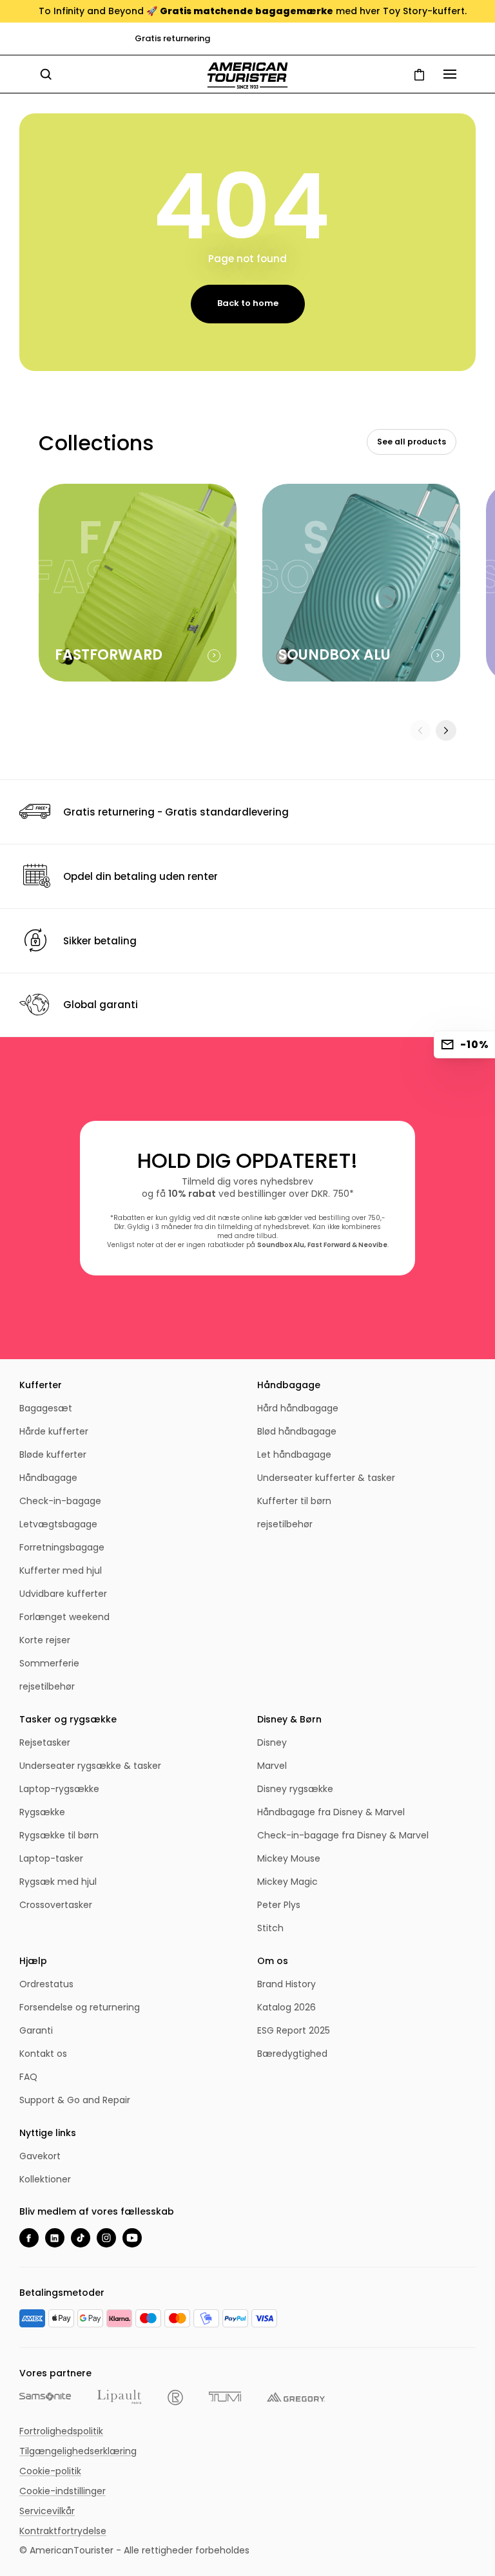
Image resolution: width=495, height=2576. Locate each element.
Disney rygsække (295, 1789)
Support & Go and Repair (75, 2100)
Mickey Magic (287, 1882)
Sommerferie (49, 1663)
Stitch (270, 1928)
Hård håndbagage (298, 1408)
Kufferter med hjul (61, 1570)
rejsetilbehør (47, 1686)
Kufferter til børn (294, 1501)
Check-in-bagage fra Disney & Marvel (343, 1835)
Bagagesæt (46, 1408)
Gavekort (40, 2156)
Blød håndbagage (297, 1431)
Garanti (36, 2030)
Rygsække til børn (59, 1835)
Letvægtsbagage (58, 1524)
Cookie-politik (50, 2471)
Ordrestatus (46, 1984)
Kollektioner (45, 2179)
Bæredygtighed (292, 2054)
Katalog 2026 (286, 2007)
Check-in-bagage (60, 1501)
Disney (272, 1742)
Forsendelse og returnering (80, 2007)
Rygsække (42, 1812)
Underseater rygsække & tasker (90, 1766)
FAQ (28, 2077)
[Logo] (247, 76)
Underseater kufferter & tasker (326, 1478)
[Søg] (46, 74)
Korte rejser (45, 1640)
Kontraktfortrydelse (63, 2531)
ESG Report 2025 (294, 2030)
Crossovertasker (56, 1905)
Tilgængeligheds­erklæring (78, 2451)
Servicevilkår (47, 2511)
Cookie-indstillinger (63, 2491)
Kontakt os (43, 2054)
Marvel (272, 1766)
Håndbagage (48, 1478)
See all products (412, 442)
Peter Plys (279, 1905)
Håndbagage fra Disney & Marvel (331, 1812)
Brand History (286, 1984)
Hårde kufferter (54, 1431)
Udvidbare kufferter (63, 1594)
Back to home (248, 303)
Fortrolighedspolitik (61, 2431)
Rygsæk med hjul (58, 1882)
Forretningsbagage (62, 1547)
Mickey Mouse (289, 1858)
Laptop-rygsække (59, 1789)
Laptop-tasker (51, 1858)
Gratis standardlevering (258, 38)
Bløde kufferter (53, 1455)
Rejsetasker (45, 1742)
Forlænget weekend (64, 1617)
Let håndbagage (294, 1455)
